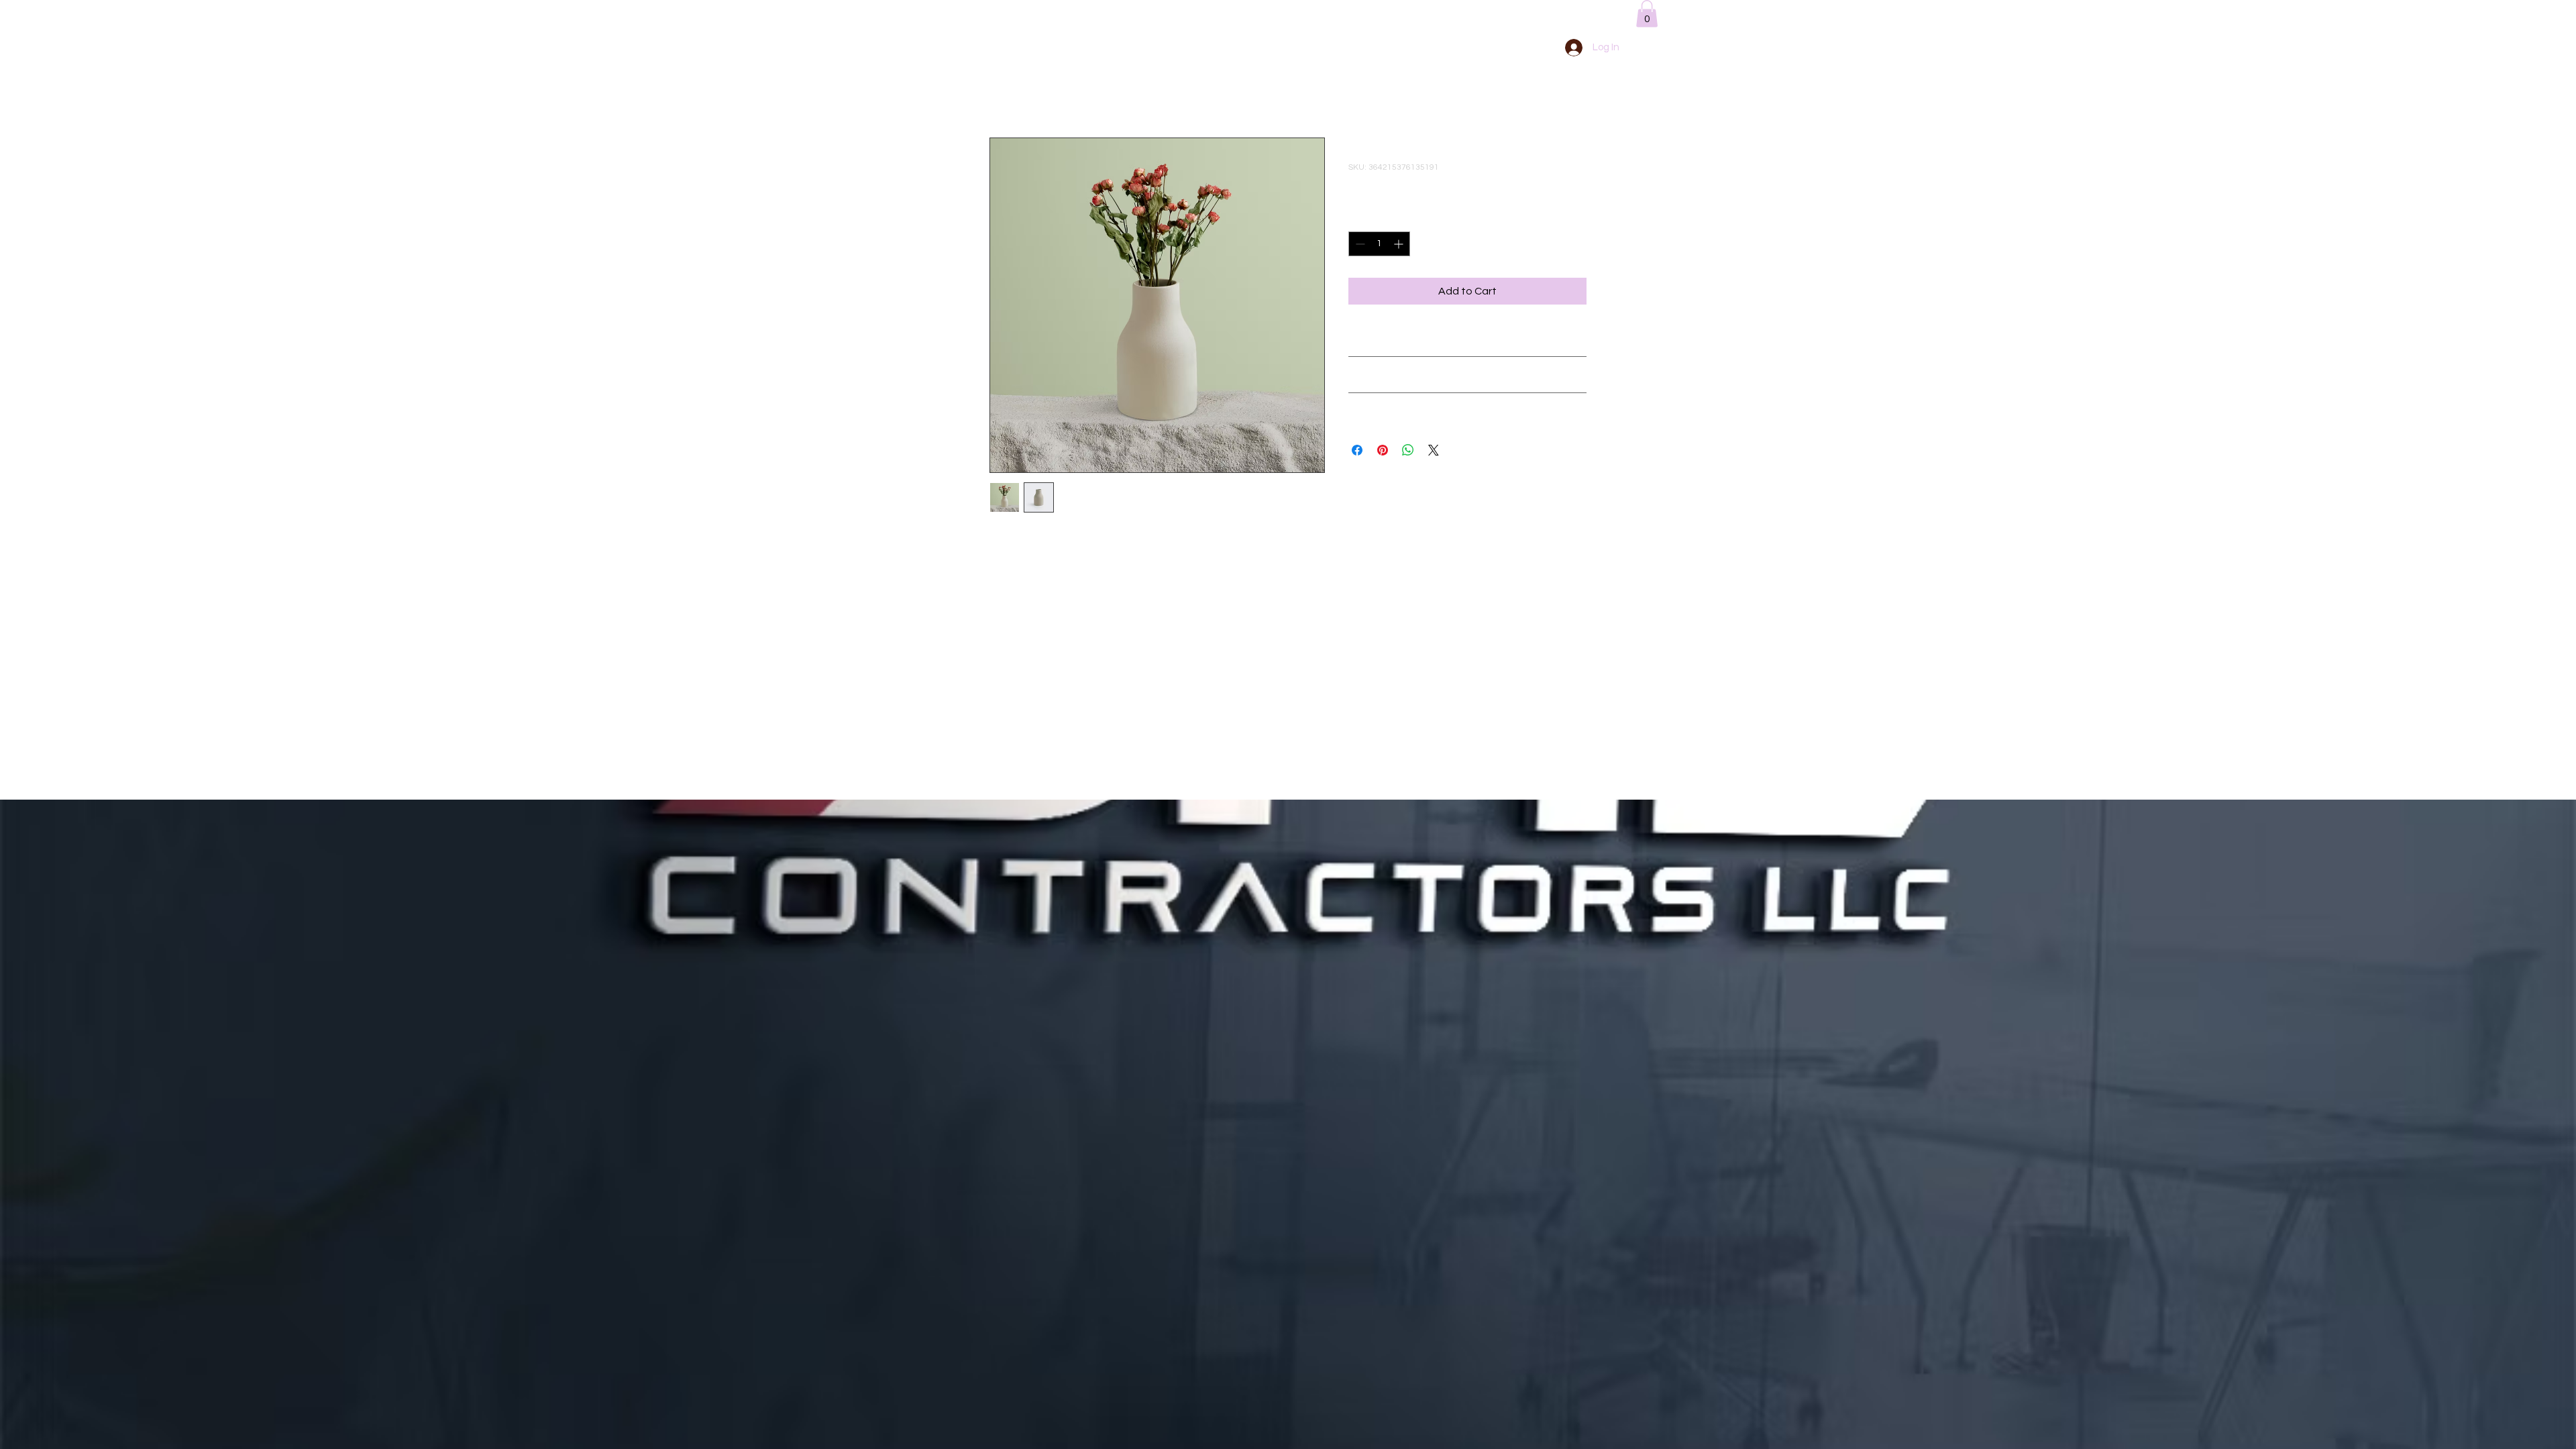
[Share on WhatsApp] (1408, 450)
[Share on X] (1434, 450)
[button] (1647, 14)
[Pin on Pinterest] (1383, 450)
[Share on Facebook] (1357, 450)
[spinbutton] (1379, 244)
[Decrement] (1359, 244)
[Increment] (1400, 244)
